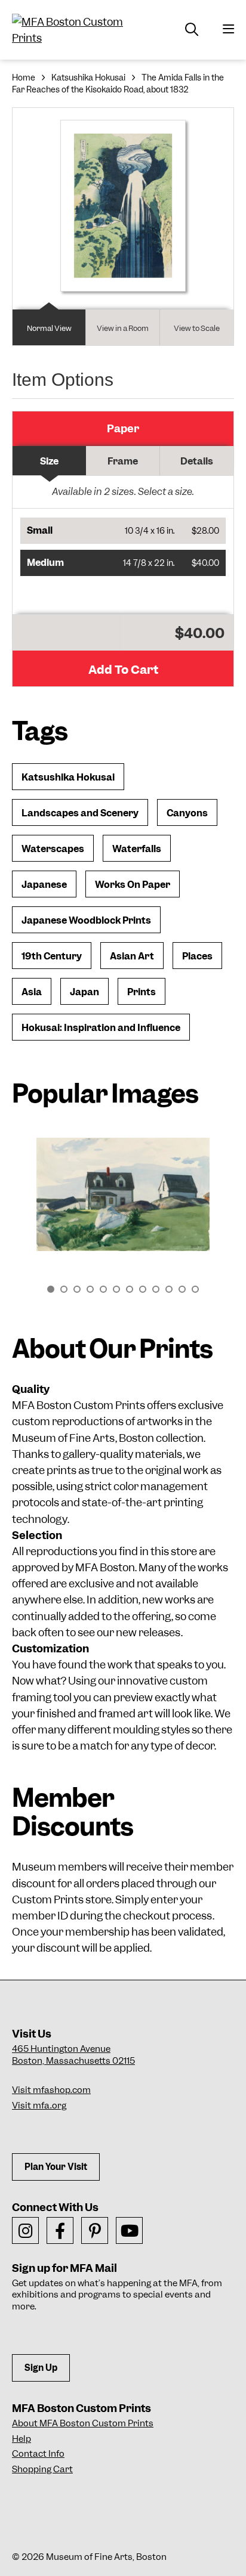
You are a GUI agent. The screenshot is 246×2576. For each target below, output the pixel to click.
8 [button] (143, 1289)
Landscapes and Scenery (80, 813)
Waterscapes (53, 849)
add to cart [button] (123, 670)
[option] (123, 1200)
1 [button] (51, 1289)
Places (197, 956)
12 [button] (195, 1289)
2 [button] (64, 1289)
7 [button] (130, 1289)
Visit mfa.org (39, 2106)
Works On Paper (133, 885)
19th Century (52, 956)
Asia (32, 992)
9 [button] (156, 1289)
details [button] (197, 461)
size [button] (49, 461)
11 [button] (182, 1289)
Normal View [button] (49, 328)
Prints (142, 992)
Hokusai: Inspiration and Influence (101, 1028)
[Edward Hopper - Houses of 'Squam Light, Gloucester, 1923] (123, 1194)
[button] (123, 531)
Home (24, 78)
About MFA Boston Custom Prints (83, 2423)
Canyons (187, 813)
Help (21, 2439)
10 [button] (169, 1289)
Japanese (44, 885)
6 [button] (116, 1289)
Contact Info (38, 2454)
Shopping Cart (42, 2469)
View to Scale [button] (197, 328)
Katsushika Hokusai (88, 78)
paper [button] (123, 428)
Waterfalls (137, 849)
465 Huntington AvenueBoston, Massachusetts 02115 (73, 2055)
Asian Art (132, 956)
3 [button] (77, 1289)
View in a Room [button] (123, 328)
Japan (84, 992)
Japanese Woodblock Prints (86, 920)
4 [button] (90, 1289)
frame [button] (123, 461)
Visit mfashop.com (51, 2090)
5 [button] (103, 1289)
